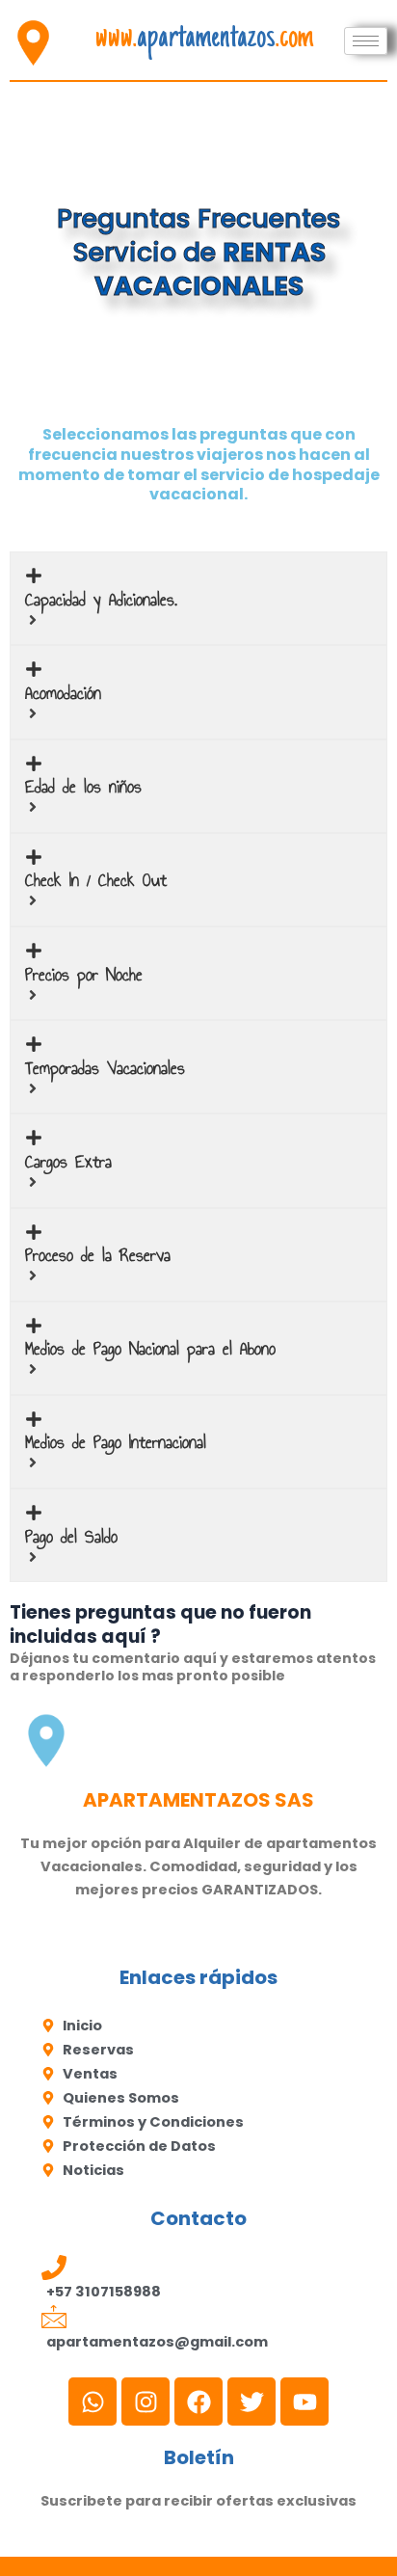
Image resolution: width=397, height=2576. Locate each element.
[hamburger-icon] (366, 41)
